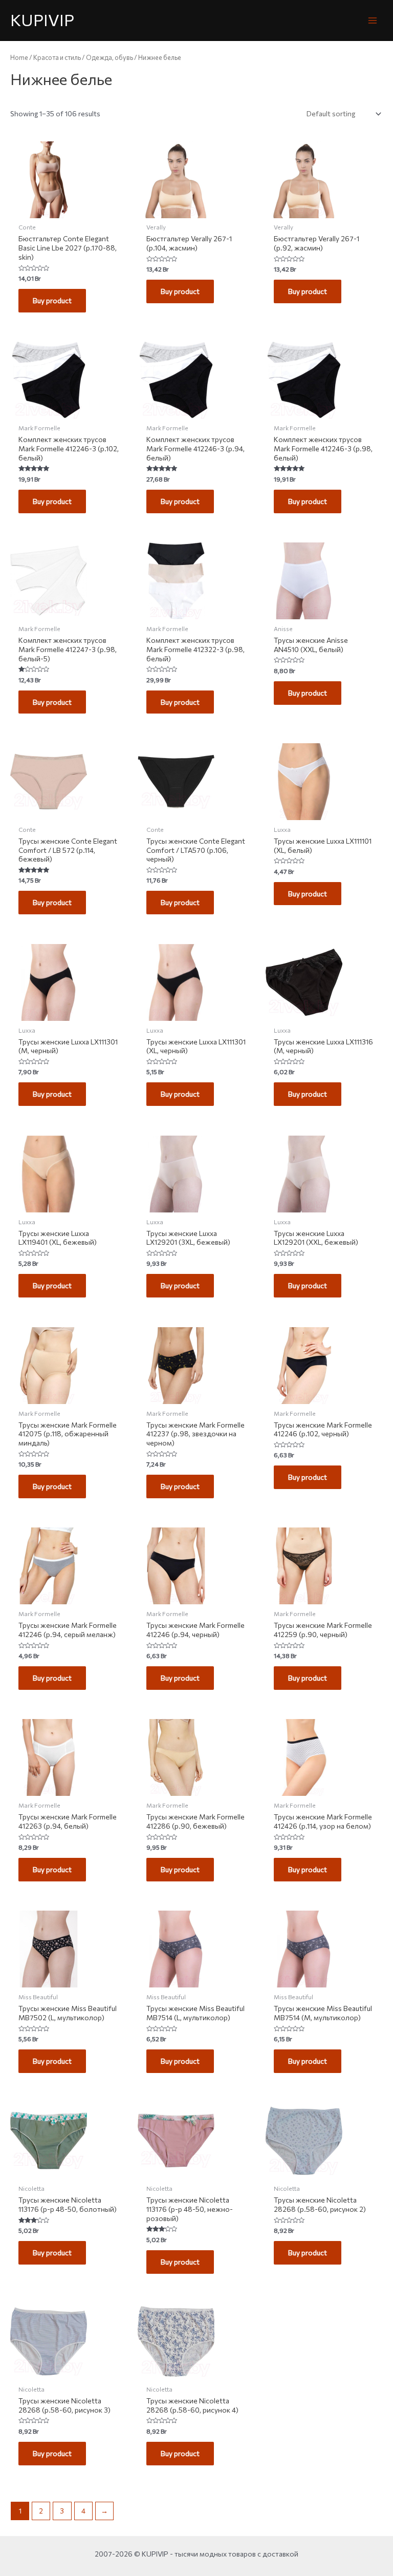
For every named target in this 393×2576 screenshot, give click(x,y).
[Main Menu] (373, 20)
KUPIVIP (42, 20)
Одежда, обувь (110, 57)
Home (19, 57)
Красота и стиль (57, 57)
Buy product (52, 300)
